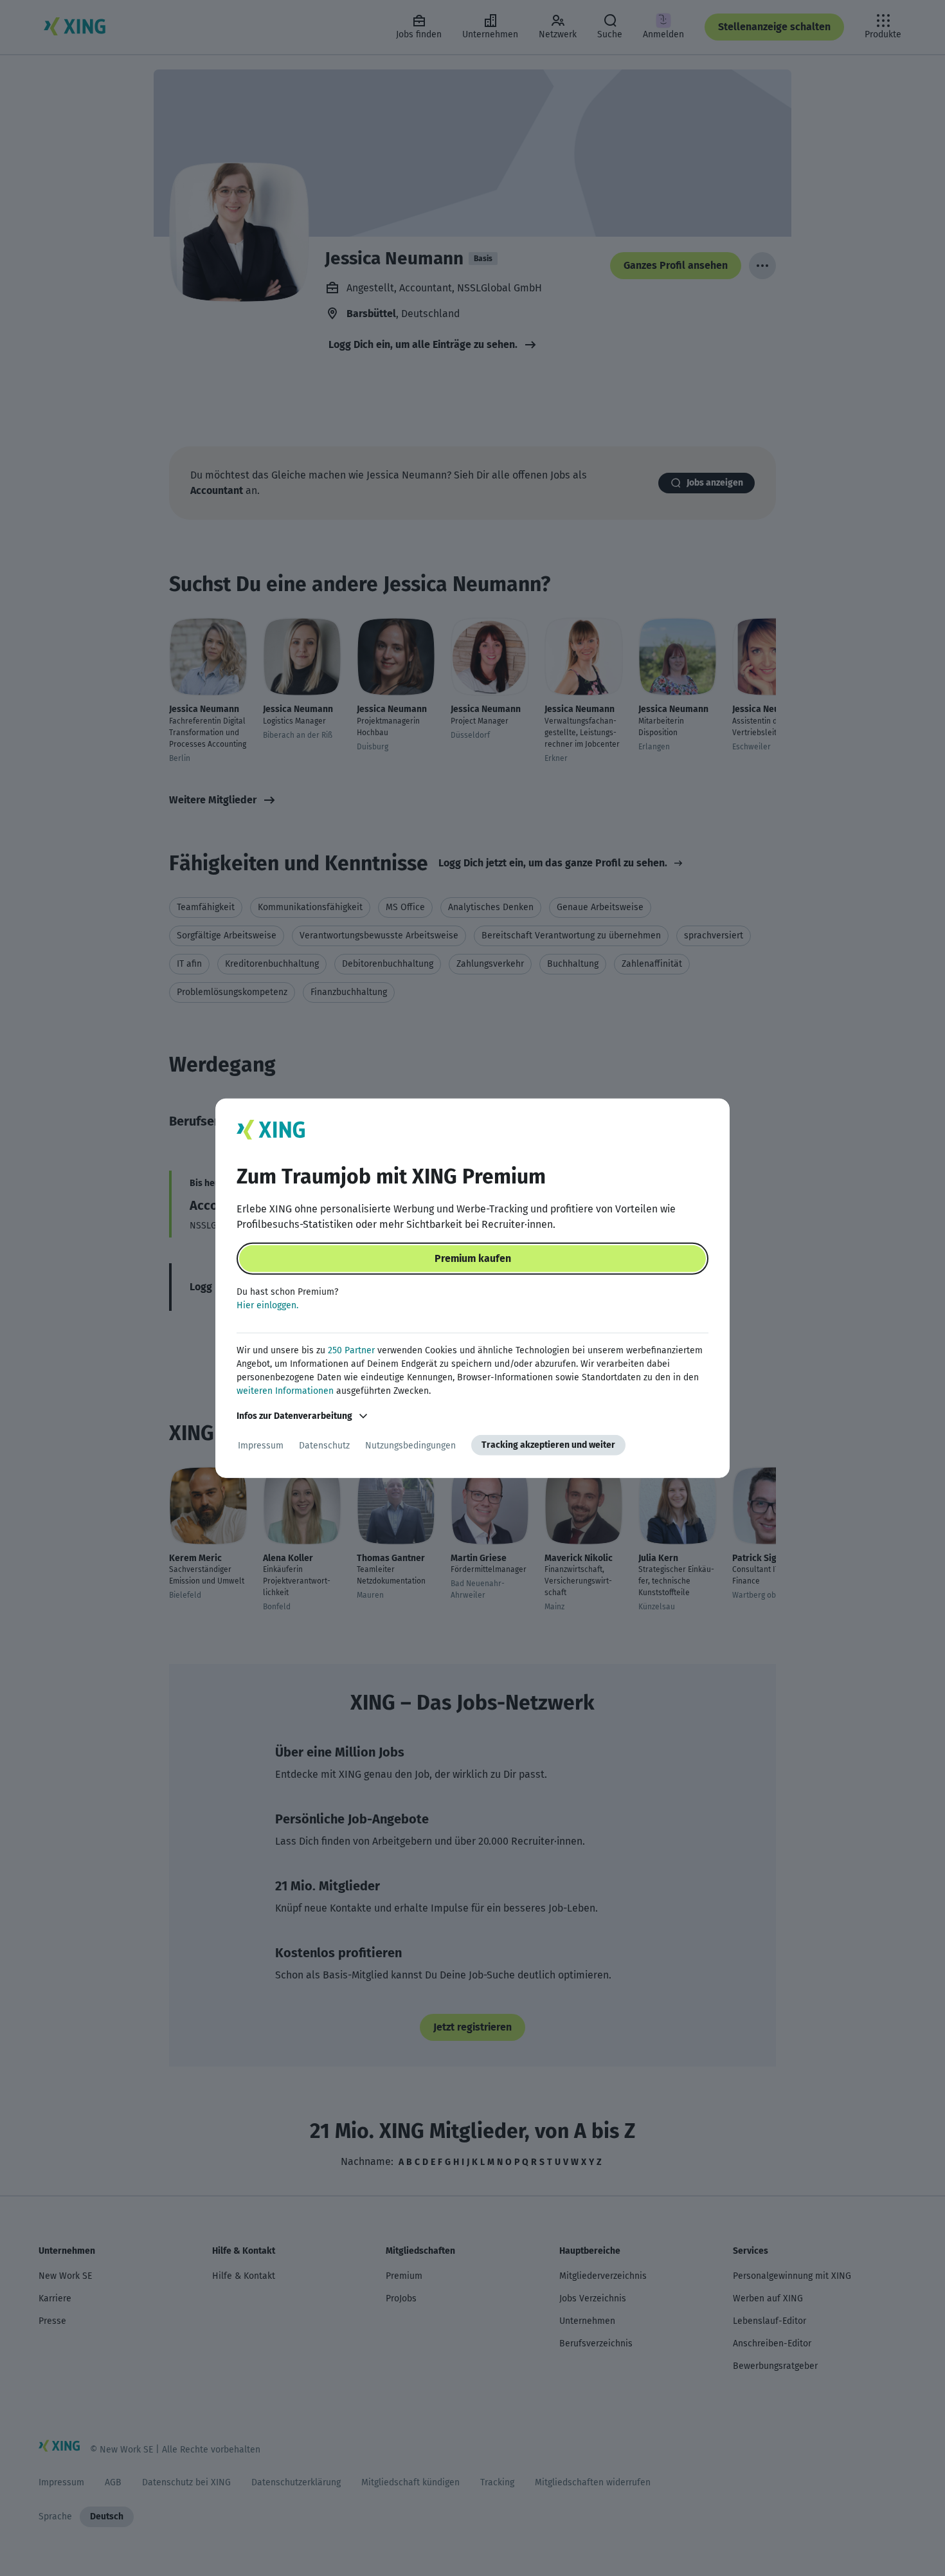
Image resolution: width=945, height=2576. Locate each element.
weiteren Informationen (285, 1391)
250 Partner (351, 1350)
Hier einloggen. (267, 1305)
